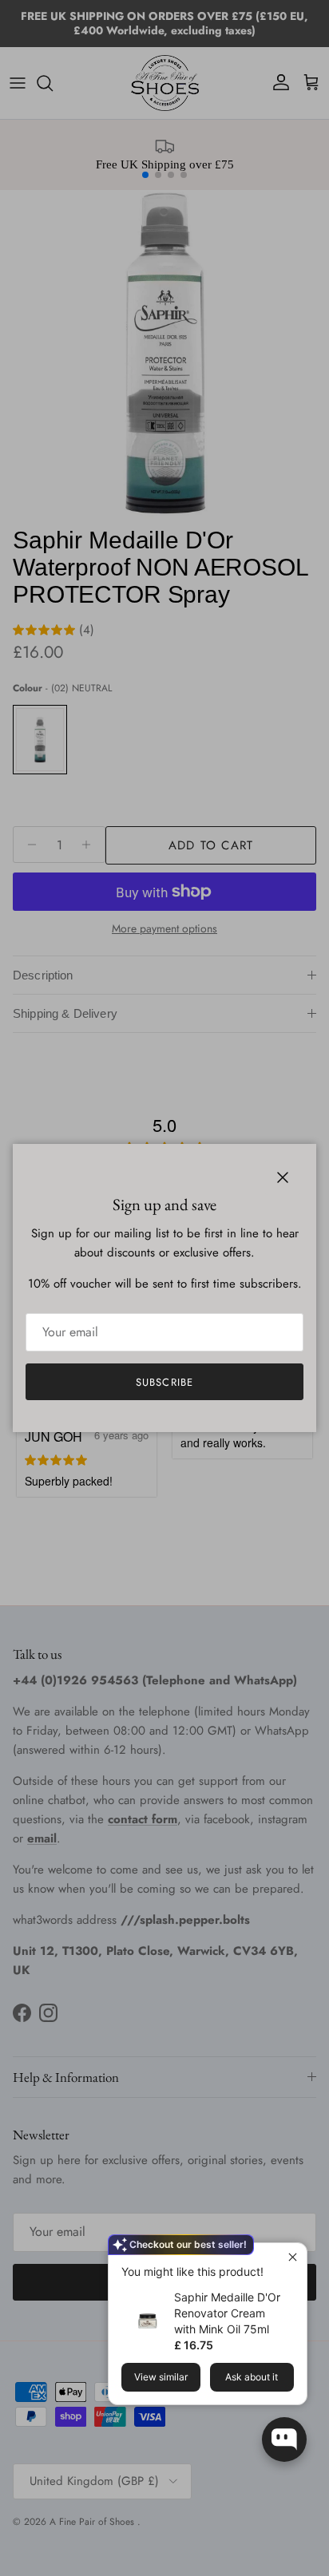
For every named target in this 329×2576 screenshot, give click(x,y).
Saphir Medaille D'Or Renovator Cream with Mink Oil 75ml (227, 2313)
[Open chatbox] (284, 2439)
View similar (161, 2377)
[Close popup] (293, 2257)
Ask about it (252, 2377)
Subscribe (164, 1382)
